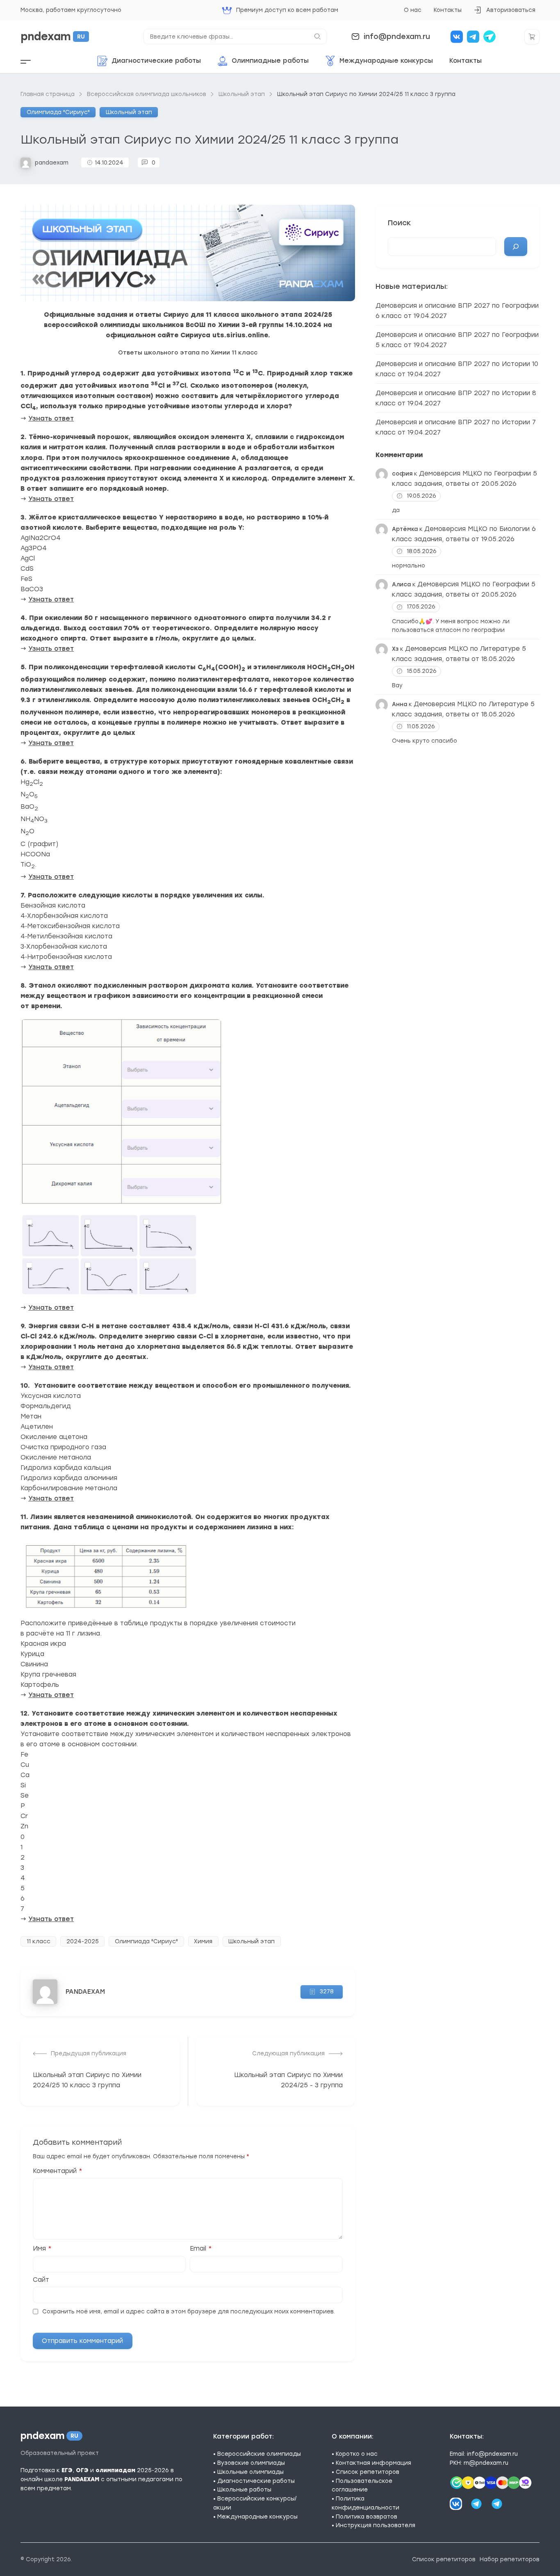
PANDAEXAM (85, 1991)
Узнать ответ (51, 418)
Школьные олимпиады (250, 2472)
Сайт (41, 2280)
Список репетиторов (368, 2472)
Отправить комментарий (82, 2341)
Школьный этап (129, 112)
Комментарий (58, 2171)
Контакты (448, 10)
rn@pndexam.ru (486, 2463)
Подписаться (458, 2516)
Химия (203, 1941)
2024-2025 (83, 1941)
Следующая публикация (288, 2053)
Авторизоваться (504, 13)
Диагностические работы (256, 2481)
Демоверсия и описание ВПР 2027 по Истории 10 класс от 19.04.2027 (457, 369)
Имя (42, 2248)
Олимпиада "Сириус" (58, 112)
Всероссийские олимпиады (259, 2454)
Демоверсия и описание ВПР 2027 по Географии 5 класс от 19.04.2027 (457, 340)
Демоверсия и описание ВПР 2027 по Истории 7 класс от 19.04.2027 (456, 427)
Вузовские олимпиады (251, 2463)
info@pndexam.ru (397, 36)
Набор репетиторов (510, 2559)
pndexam (53, 37)
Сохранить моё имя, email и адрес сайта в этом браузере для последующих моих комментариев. (189, 2311)
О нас (413, 10)
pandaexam (52, 162)
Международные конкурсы (257, 2517)
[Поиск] (516, 247)
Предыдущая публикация (89, 2053)
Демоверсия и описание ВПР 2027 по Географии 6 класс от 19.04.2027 (457, 311)
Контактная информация (373, 2463)
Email (201, 2248)
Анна (400, 704)
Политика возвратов (367, 2517)
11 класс (39, 1941)
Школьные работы (244, 2489)
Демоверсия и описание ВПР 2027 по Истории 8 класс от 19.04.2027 (456, 398)
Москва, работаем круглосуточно (71, 10)
